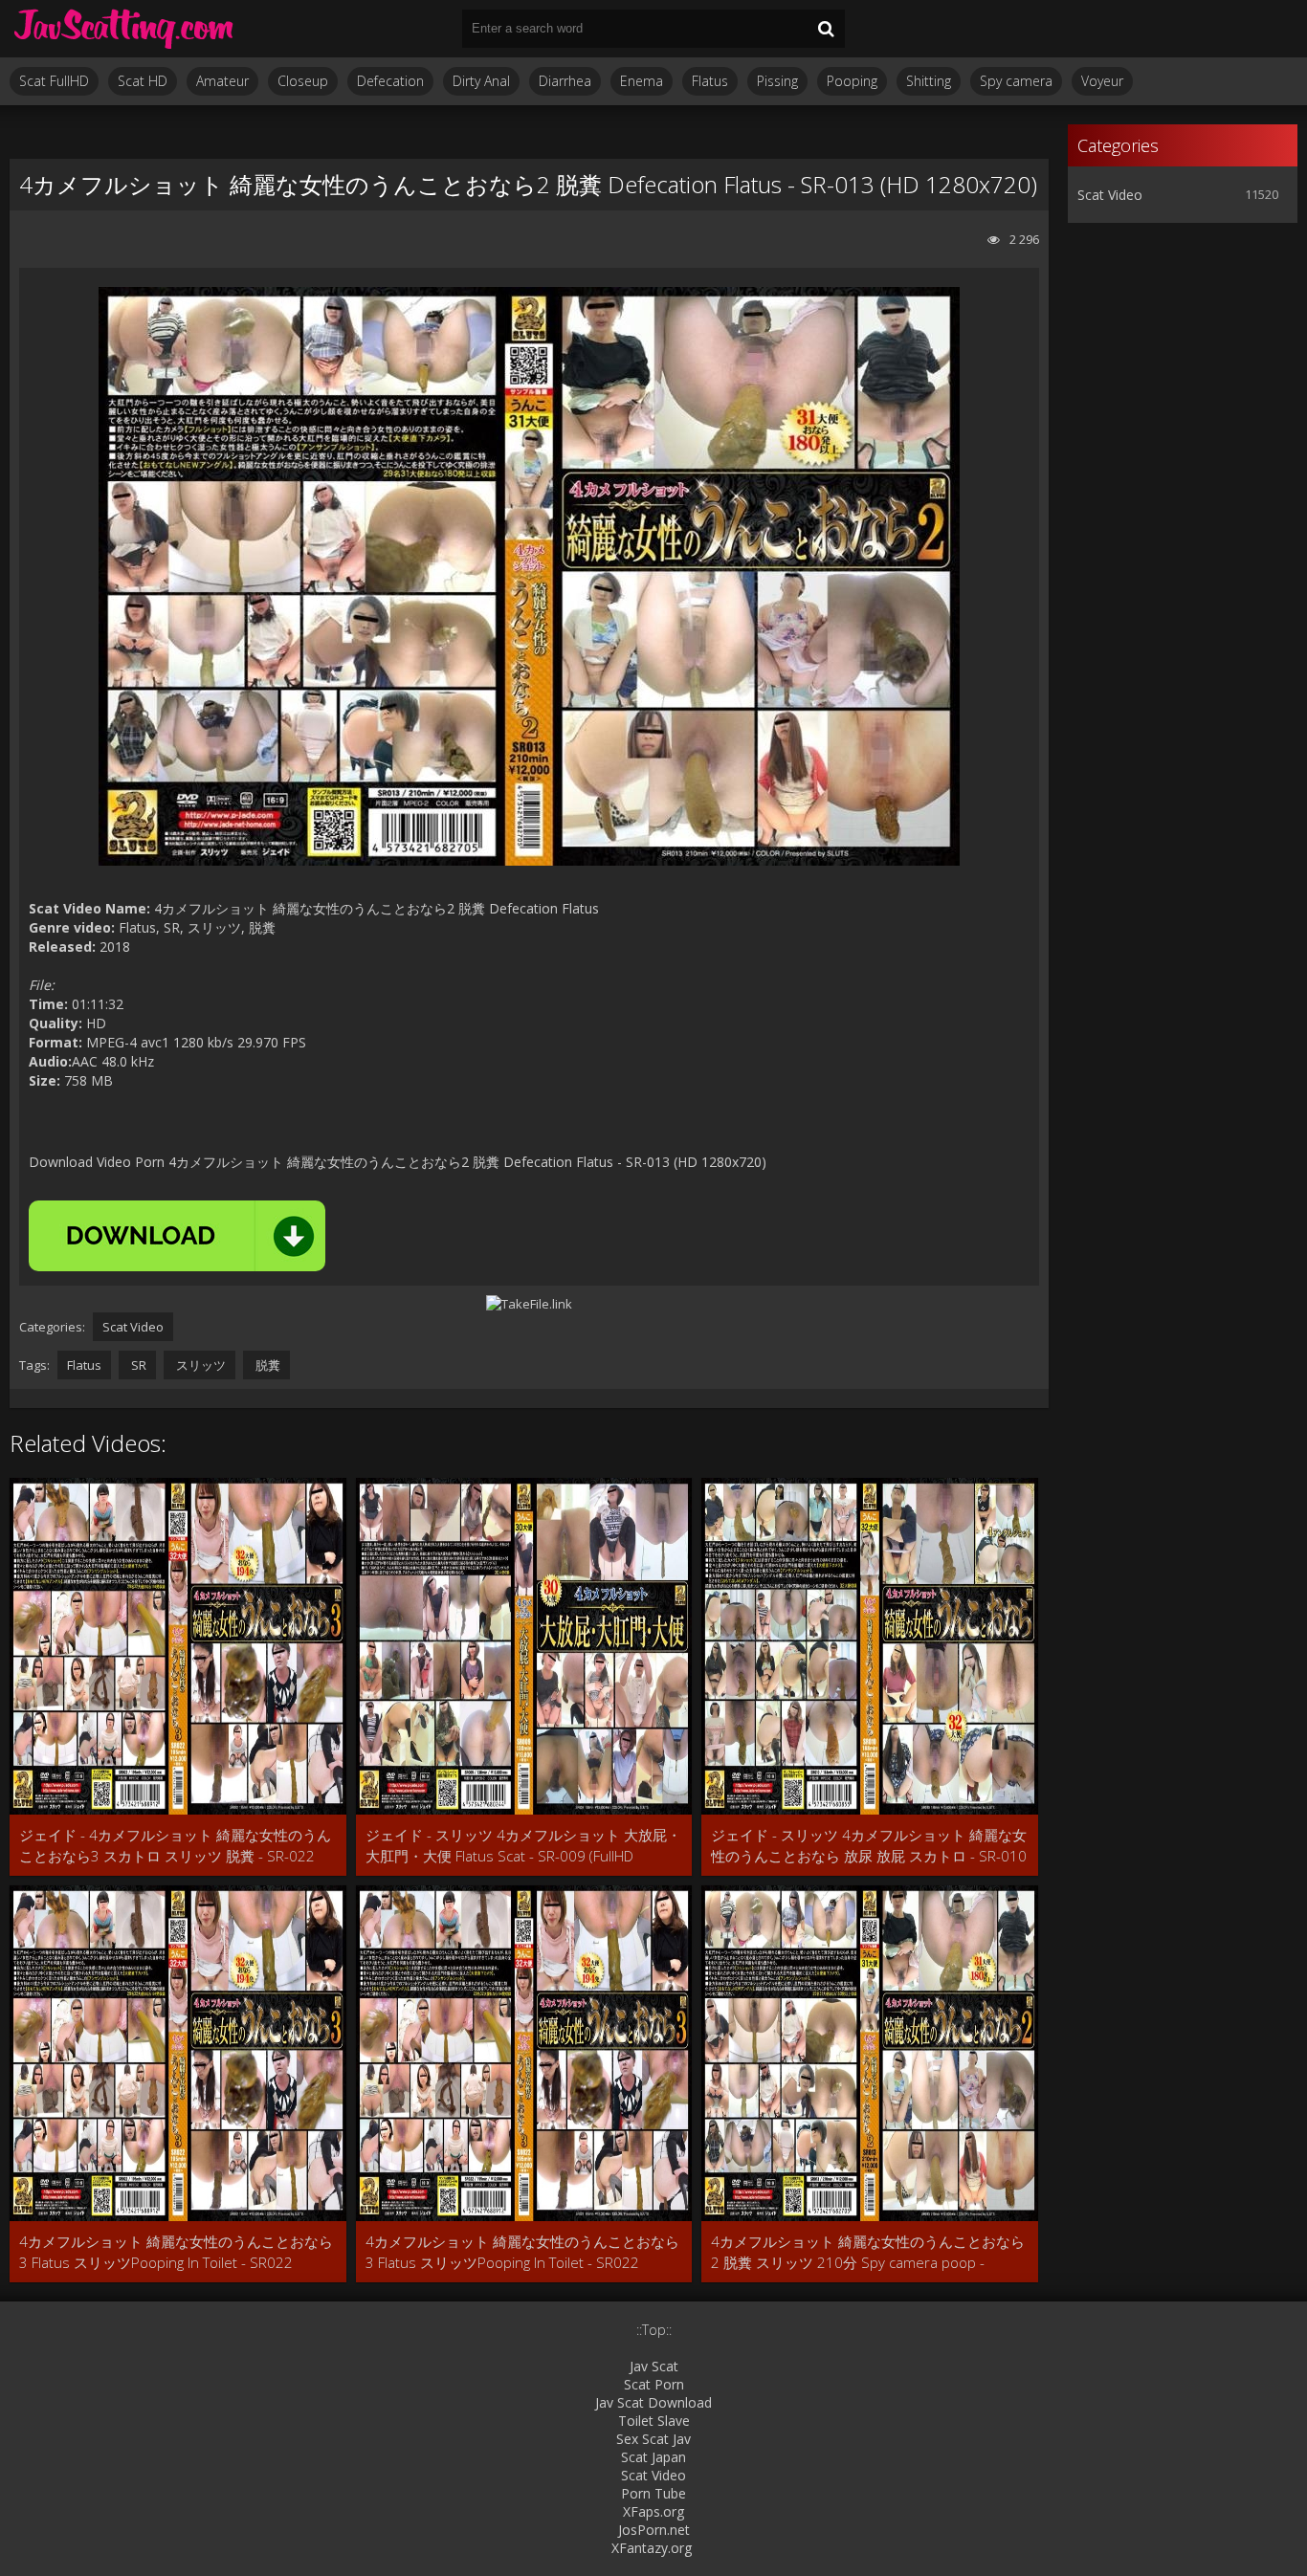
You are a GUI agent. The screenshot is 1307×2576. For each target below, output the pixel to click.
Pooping (852, 81)
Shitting (929, 81)
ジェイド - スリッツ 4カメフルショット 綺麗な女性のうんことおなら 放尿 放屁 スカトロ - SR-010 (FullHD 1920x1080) (869, 1846)
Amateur (222, 81)
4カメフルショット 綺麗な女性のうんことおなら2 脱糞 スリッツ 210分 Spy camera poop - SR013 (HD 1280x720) (868, 2252)
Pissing (777, 81)
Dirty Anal (481, 81)
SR (137, 1365)
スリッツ (199, 1365)
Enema (642, 81)
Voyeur (1102, 81)
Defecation (390, 81)
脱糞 (266, 1365)
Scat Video (133, 1327)
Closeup (303, 81)
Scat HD (143, 81)
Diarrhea (565, 81)
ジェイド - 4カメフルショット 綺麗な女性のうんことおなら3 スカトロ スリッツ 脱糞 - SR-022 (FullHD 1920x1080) (175, 1846)
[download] (177, 1236)
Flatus (710, 81)
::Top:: (654, 2330)
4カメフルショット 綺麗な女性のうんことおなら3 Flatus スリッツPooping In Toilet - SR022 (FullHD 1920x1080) (176, 2252)
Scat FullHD (54, 81)
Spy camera (1016, 81)
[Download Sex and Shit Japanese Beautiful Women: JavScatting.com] (124, 29)
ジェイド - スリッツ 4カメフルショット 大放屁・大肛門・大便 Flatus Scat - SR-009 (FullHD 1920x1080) (523, 1846)
